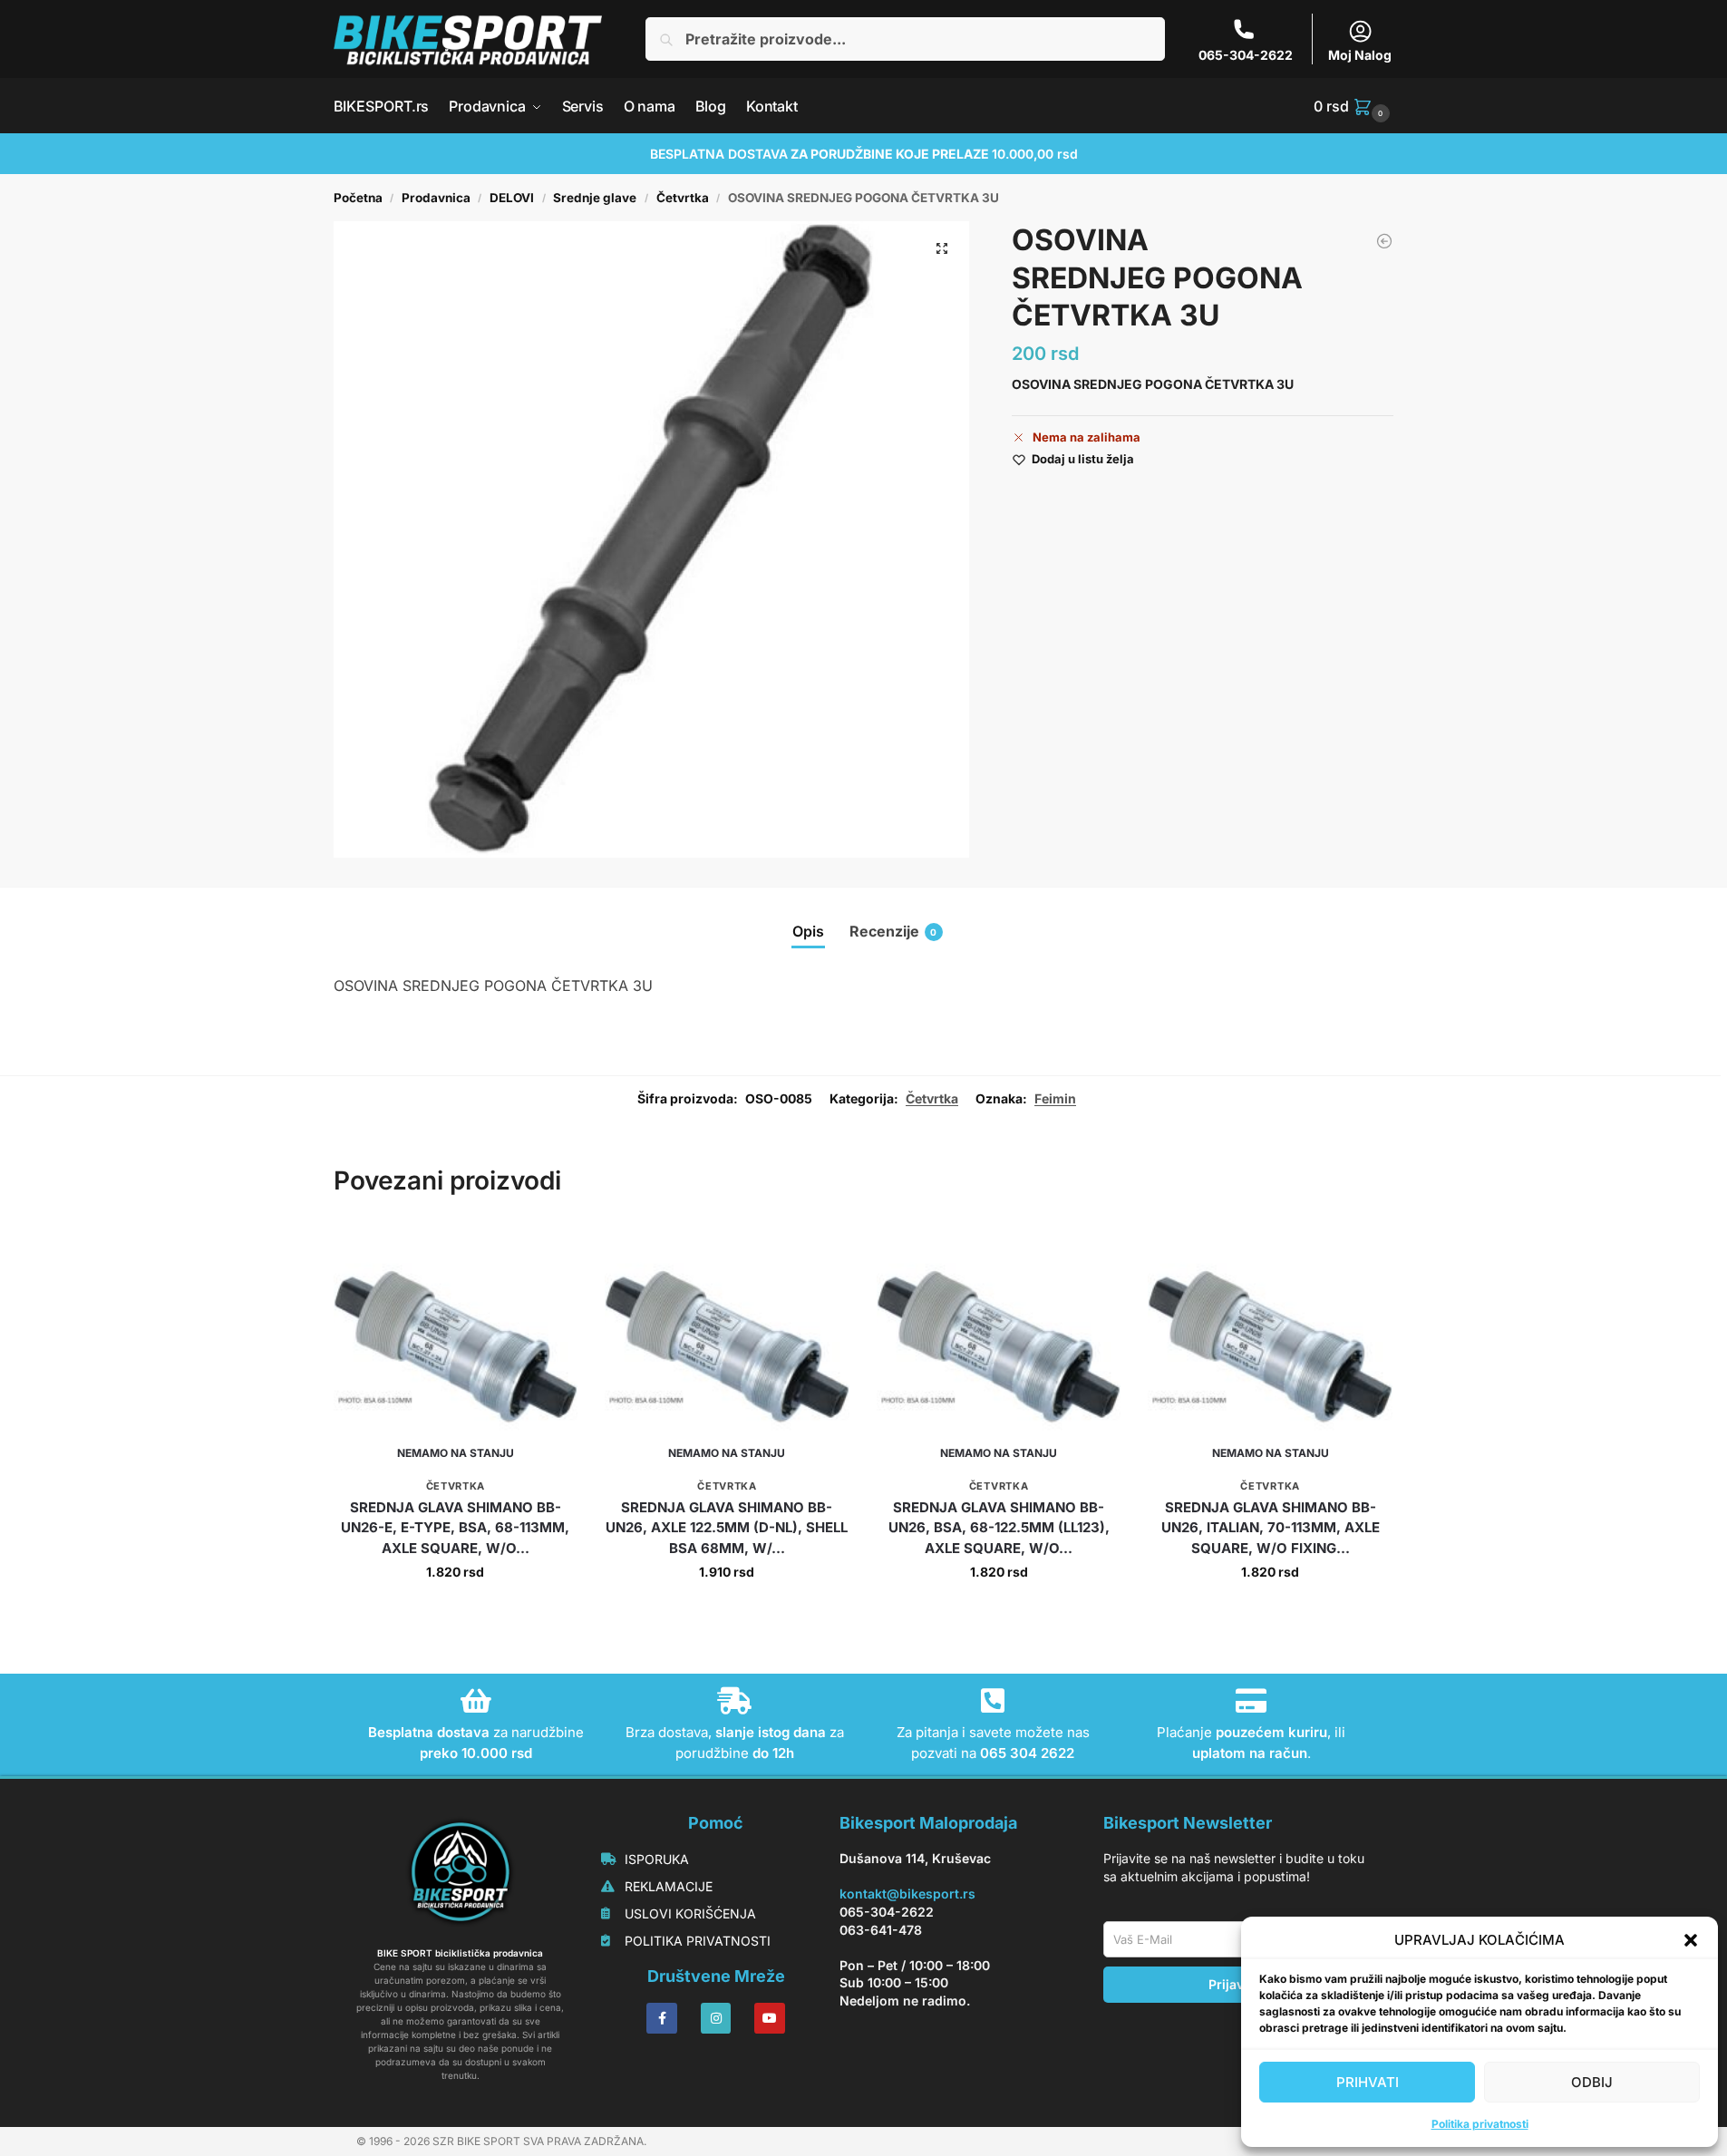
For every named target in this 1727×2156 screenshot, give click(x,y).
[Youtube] (770, 2018)
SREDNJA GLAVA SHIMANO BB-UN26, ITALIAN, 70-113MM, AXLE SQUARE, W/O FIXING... (1271, 1528)
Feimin (1055, 1098)
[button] (1691, 1940)
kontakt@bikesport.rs (907, 1894)
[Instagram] (716, 2018)
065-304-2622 (1246, 55)
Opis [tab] (808, 931)
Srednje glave (595, 198)
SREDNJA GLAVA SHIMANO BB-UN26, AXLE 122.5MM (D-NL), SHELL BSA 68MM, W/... (727, 1528)
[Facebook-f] (662, 2018)
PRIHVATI (1368, 2082)
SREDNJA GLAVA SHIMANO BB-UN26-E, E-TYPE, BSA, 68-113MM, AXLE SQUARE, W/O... (455, 1528)
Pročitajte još (456, 1610)
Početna (358, 198)
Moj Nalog (1360, 55)
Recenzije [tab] (893, 931)
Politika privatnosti (1480, 2124)
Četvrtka (683, 198)
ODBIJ (1592, 2082)
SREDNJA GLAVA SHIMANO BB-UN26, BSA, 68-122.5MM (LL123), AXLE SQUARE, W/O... (999, 1528)
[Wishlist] (550, 1252)
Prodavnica (436, 198)
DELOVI (512, 198)
